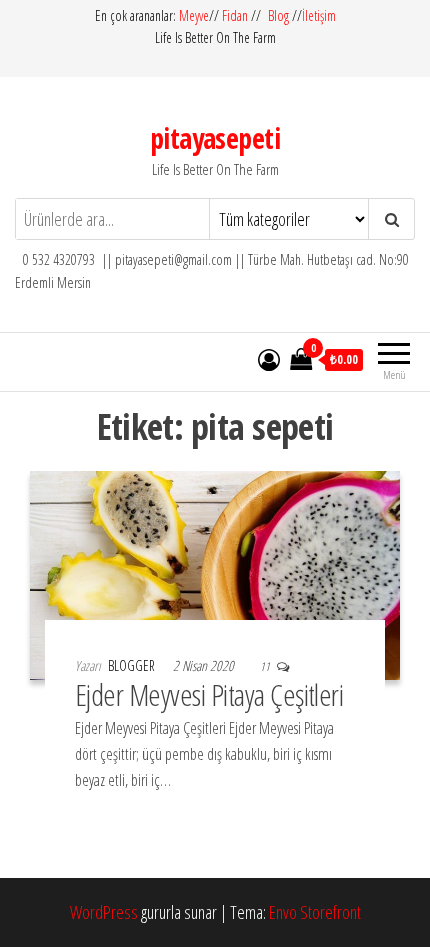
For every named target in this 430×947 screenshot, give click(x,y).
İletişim (319, 15)
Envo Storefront (315, 912)
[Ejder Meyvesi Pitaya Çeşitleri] (215, 573)
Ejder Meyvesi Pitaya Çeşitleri (209, 694)
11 (266, 666)
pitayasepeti (215, 138)
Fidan (235, 15)
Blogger (133, 665)
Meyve (194, 15)
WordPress (104, 912)
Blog (278, 15)
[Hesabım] (269, 359)
